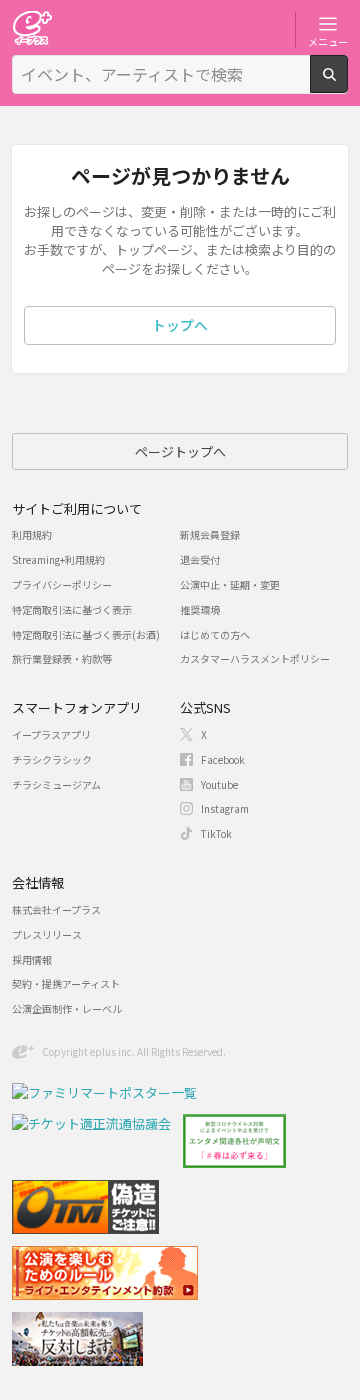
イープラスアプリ (51, 734)
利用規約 (32, 534)
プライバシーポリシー (62, 584)
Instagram (225, 808)
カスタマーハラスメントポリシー (255, 658)
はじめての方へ (215, 634)
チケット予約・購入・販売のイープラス (32, 27)
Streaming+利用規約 (58, 559)
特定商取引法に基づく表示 (72, 609)
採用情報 (32, 959)
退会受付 (200, 559)
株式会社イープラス (56, 909)
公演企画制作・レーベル (67, 1008)
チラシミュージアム (56, 784)
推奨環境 (200, 609)
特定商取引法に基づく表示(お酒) (86, 634)
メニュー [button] (328, 41)
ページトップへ (180, 451)
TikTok (216, 833)
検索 (347, 85)
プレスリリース (47, 934)
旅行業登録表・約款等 (62, 658)
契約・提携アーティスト (66, 983)
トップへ (180, 325)
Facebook (223, 759)
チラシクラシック (52, 759)
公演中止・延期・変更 (230, 584)
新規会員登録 (210, 534)
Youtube (219, 784)
